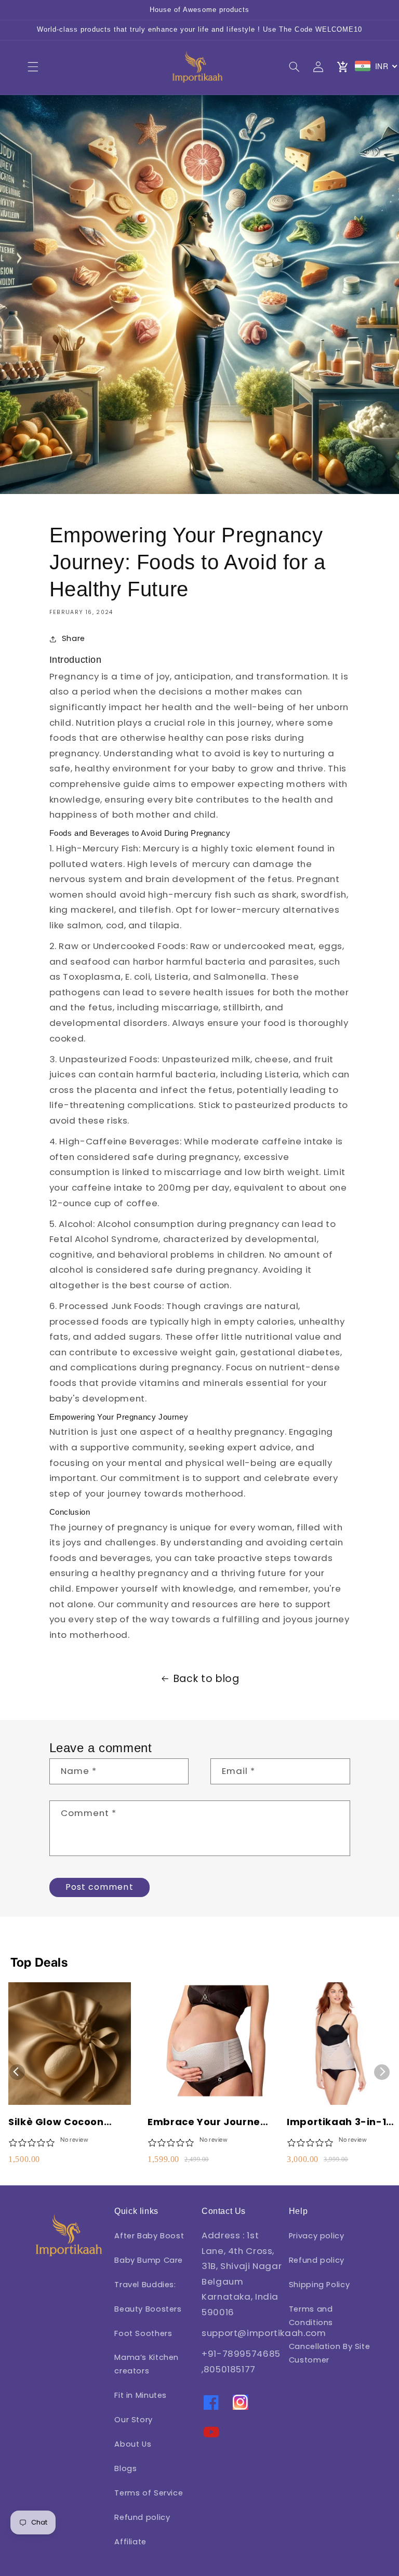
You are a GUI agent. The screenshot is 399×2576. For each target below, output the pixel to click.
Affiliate (130, 2542)
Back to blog (207, 1679)
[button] (33, 66)
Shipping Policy (319, 2285)
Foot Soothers (143, 2333)
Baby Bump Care (149, 2260)
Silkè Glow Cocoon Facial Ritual (56, 2122)
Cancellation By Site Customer (330, 2353)
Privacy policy (317, 2236)
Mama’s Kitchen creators (147, 2364)
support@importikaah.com (264, 2333)
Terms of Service (149, 2493)
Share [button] (74, 638)
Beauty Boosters (148, 2309)
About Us (133, 2444)
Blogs (125, 2468)
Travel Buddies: (145, 2285)
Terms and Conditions (311, 2316)
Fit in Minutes (141, 2395)
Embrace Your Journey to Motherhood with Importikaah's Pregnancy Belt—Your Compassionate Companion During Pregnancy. (207, 2122)
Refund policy (142, 2517)
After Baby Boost (149, 2236)
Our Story (134, 2420)
